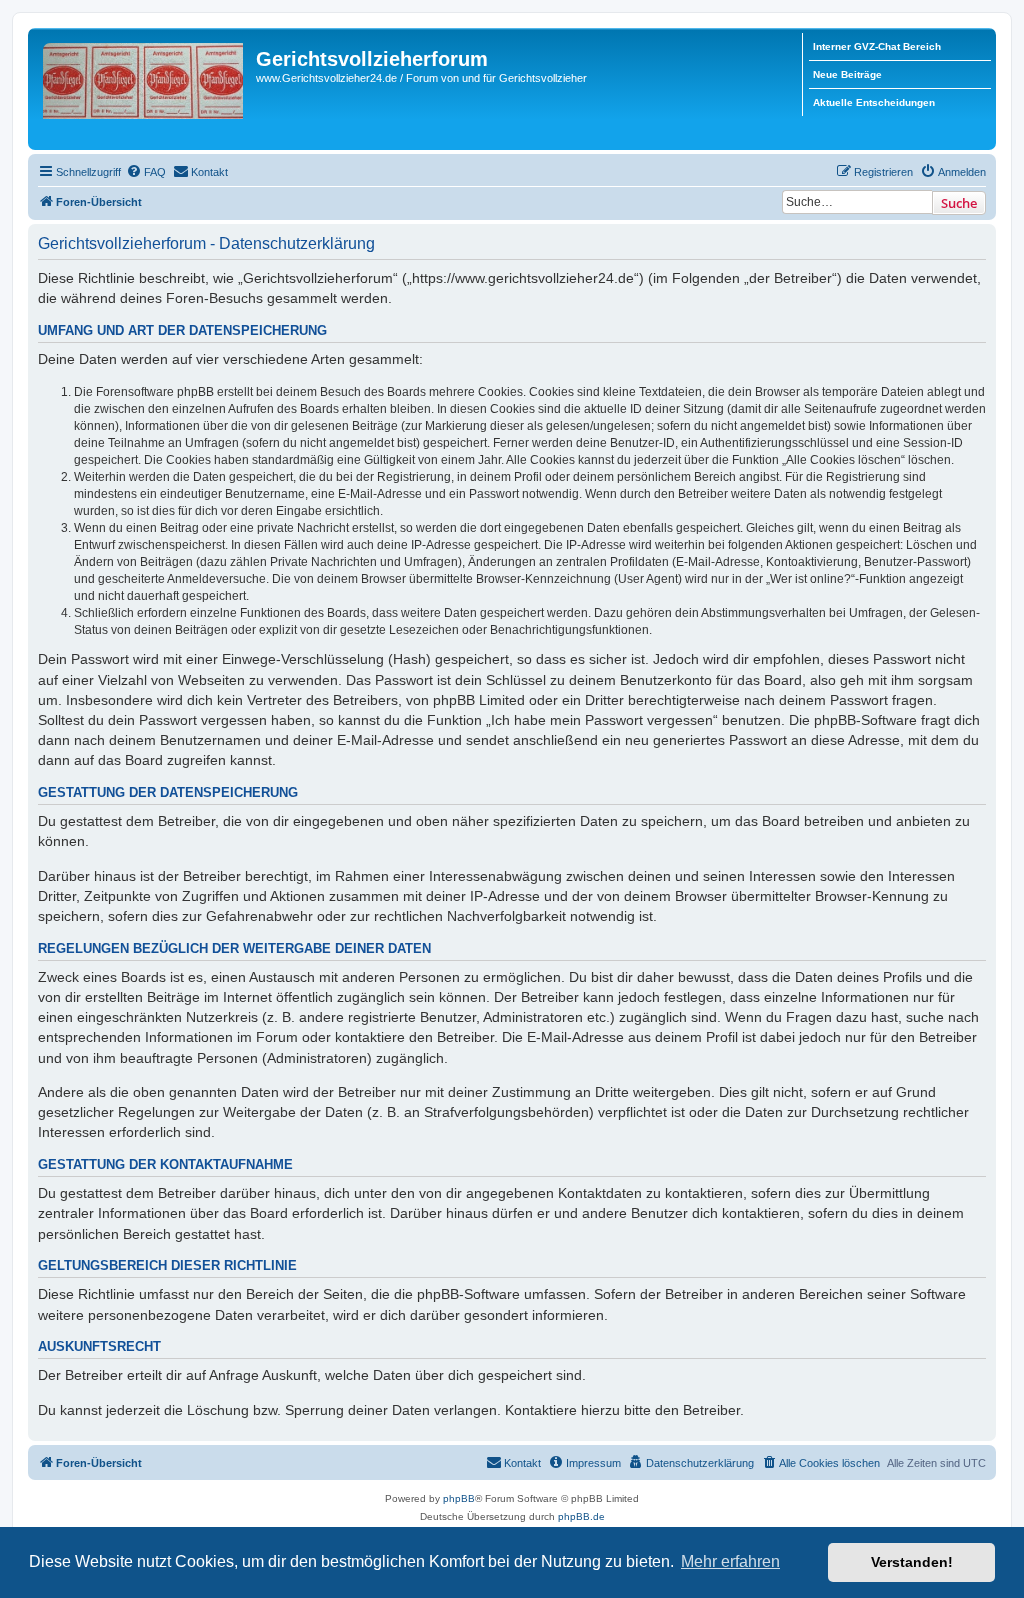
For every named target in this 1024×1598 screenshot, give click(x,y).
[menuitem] (146, 172)
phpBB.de (581, 1516)
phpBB (459, 1498)
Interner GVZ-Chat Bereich (877, 46)
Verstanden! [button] (912, 1562)
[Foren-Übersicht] (144, 89)
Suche (959, 203)
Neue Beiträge (847, 74)
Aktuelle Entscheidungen (874, 102)
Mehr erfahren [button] (730, 1561)
